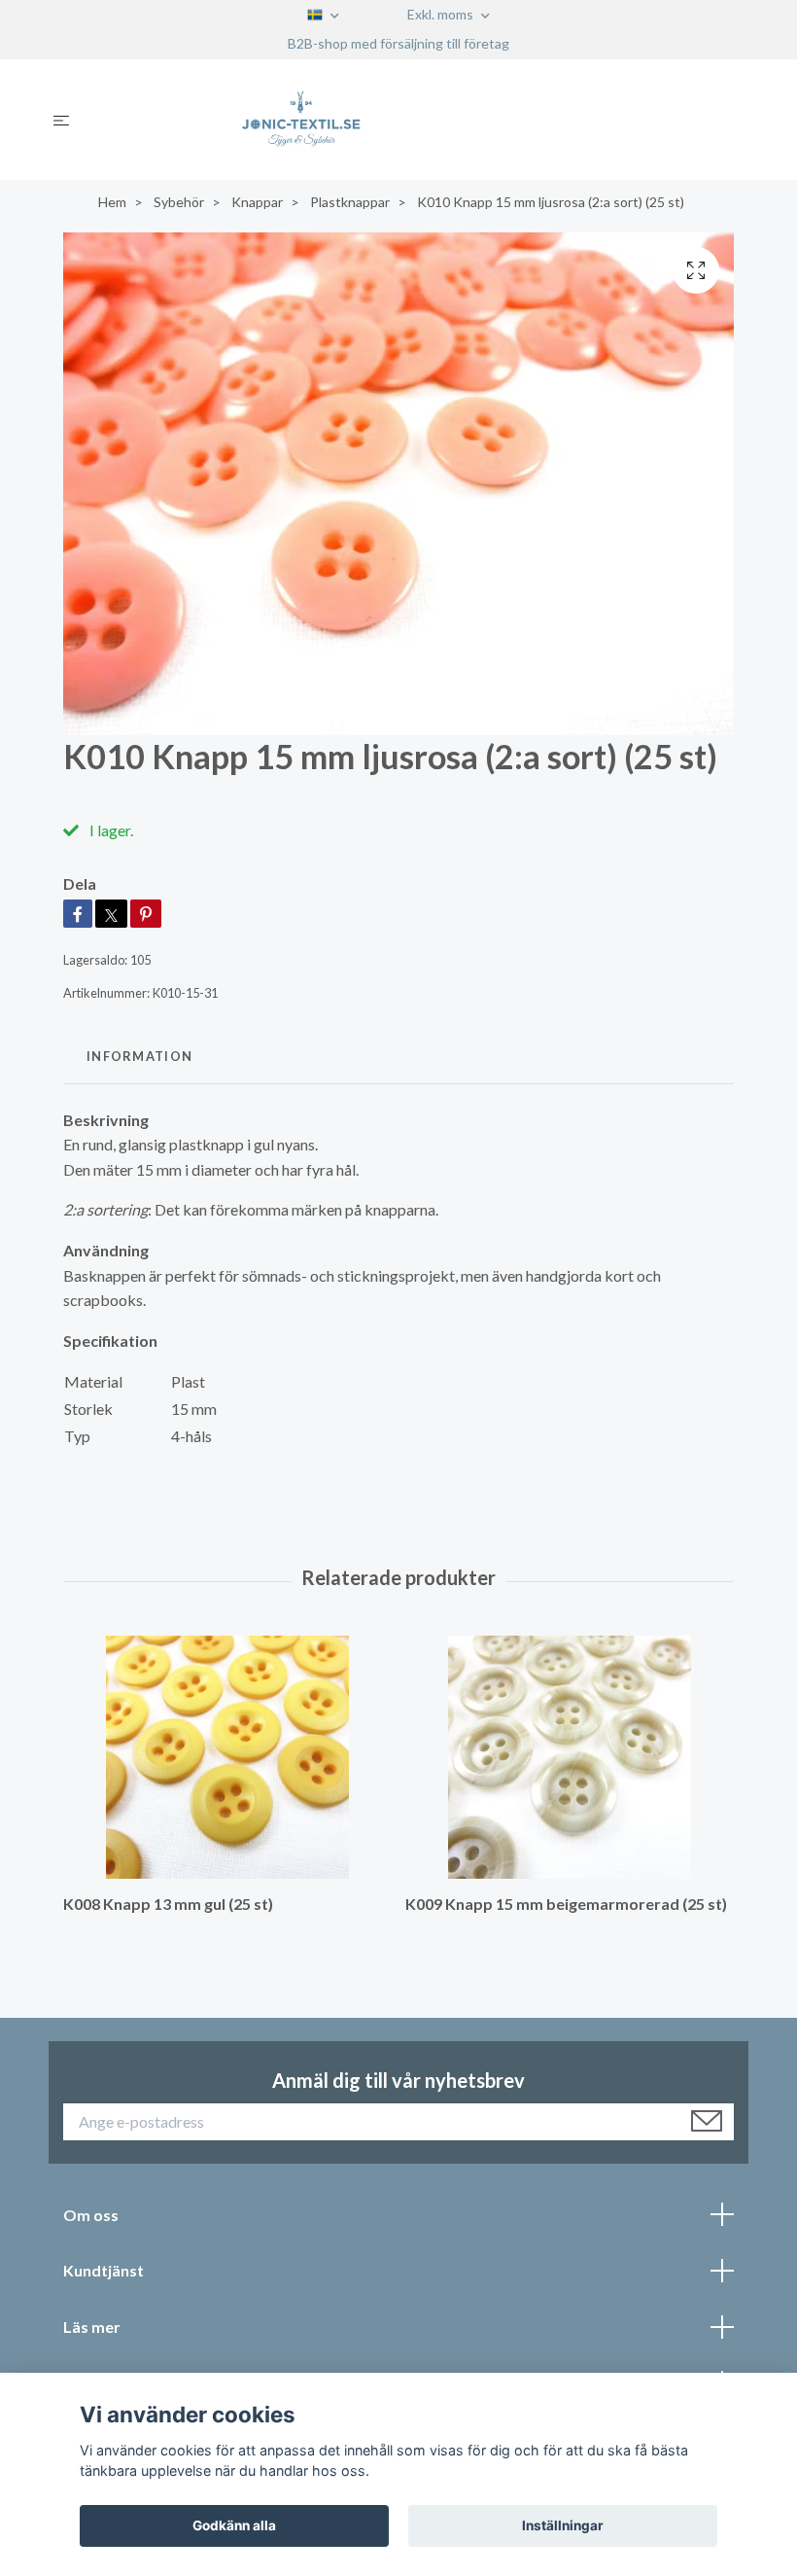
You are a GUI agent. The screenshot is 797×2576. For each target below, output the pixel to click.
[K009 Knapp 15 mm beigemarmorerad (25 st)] (569, 1757)
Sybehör (179, 202)
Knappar (257, 202)
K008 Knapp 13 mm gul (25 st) (168, 1904)
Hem (112, 202)
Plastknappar (350, 202)
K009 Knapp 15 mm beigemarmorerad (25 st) (566, 1904)
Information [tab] (139, 1056)
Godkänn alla (234, 2525)
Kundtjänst (104, 2270)
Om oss (91, 2215)
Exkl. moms (442, 14)
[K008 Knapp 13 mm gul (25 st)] (227, 1757)
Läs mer (92, 2327)
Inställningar (563, 2525)
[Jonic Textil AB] (415, 120)
